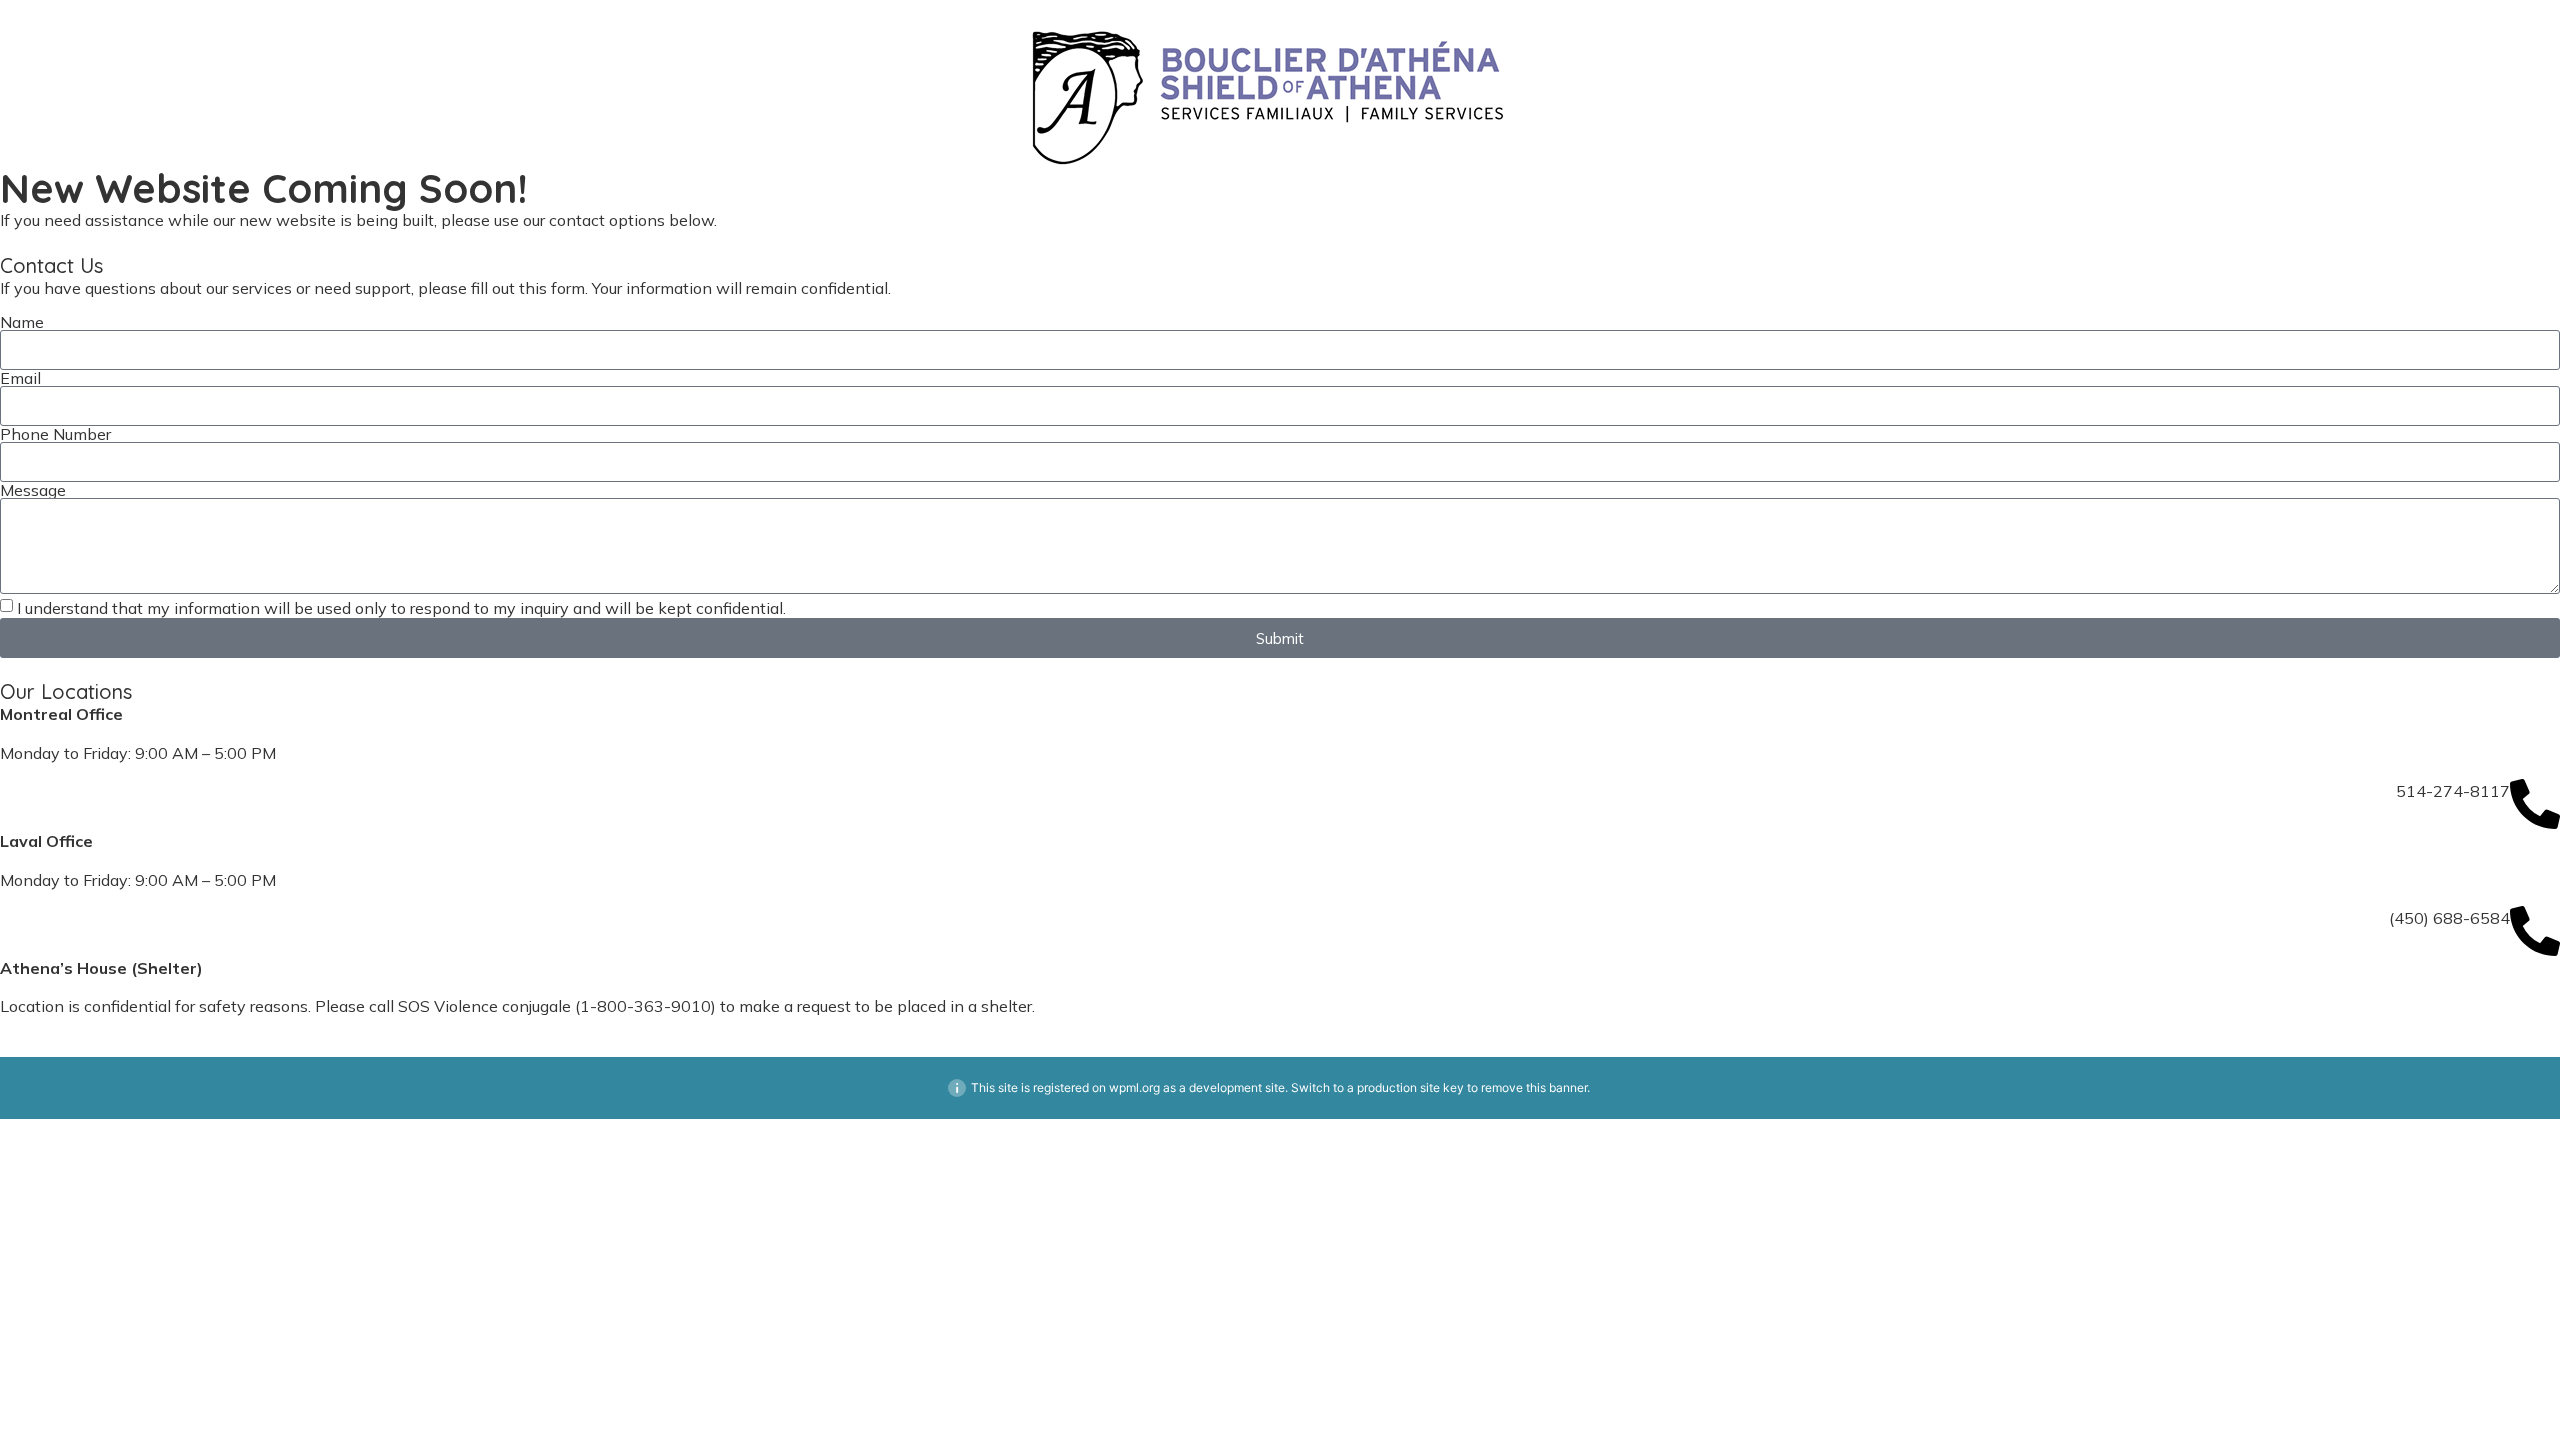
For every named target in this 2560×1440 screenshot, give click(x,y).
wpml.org (1134, 1087)
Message (33, 490)
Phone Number (55, 434)
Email (20, 378)
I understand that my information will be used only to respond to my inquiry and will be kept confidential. (401, 608)
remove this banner (1534, 1087)
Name (22, 322)
